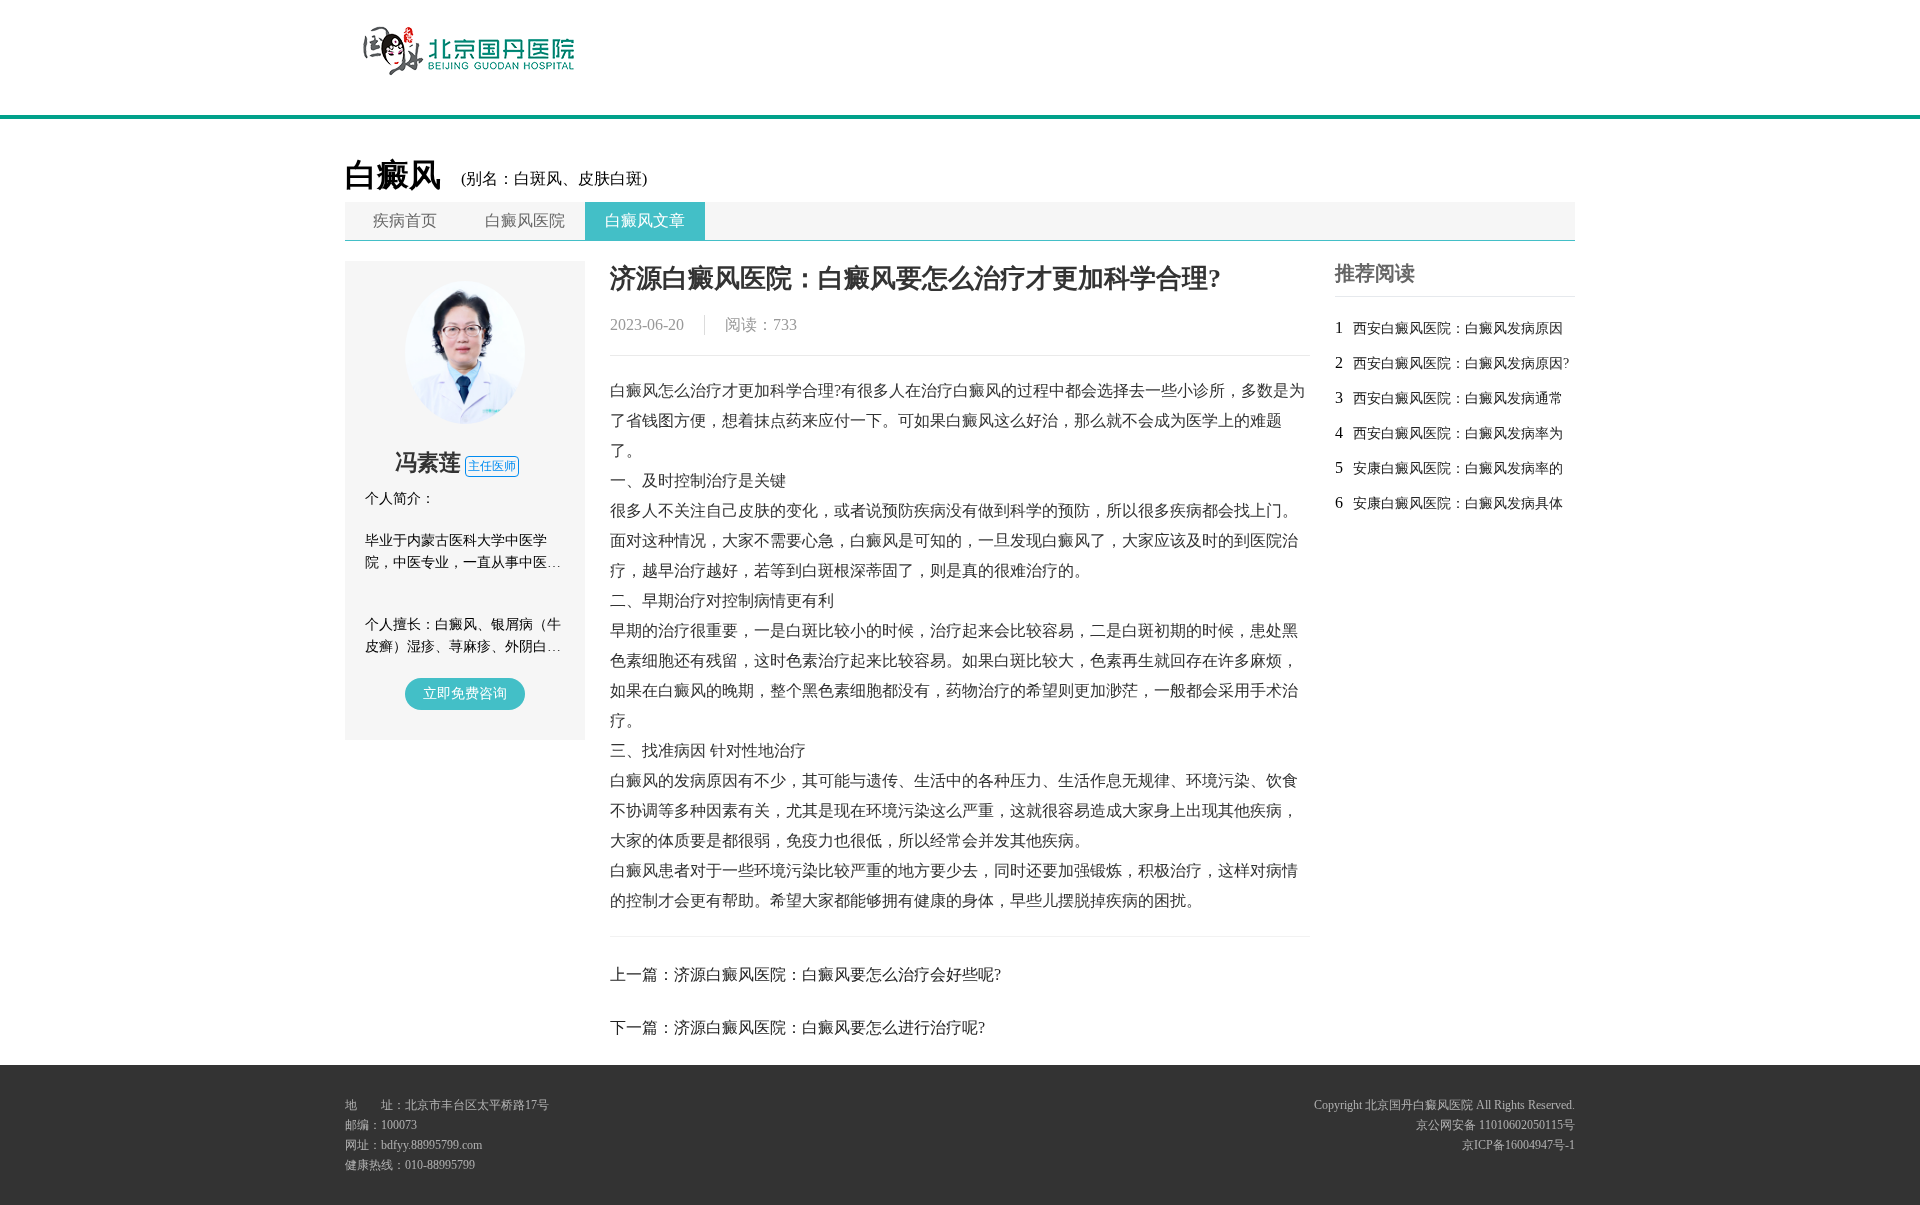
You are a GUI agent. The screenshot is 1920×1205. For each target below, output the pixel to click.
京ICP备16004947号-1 (1518, 1145)
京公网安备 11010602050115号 (1495, 1125)
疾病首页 (405, 220)
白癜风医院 (525, 220)
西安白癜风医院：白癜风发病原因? (1461, 363)
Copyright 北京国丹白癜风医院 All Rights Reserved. (1444, 1105)
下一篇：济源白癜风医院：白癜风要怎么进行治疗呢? (797, 1027)
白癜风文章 (645, 220)
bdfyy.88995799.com (431, 1145)
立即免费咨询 (465, 693)
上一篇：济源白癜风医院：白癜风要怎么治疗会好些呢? (805, 974)
